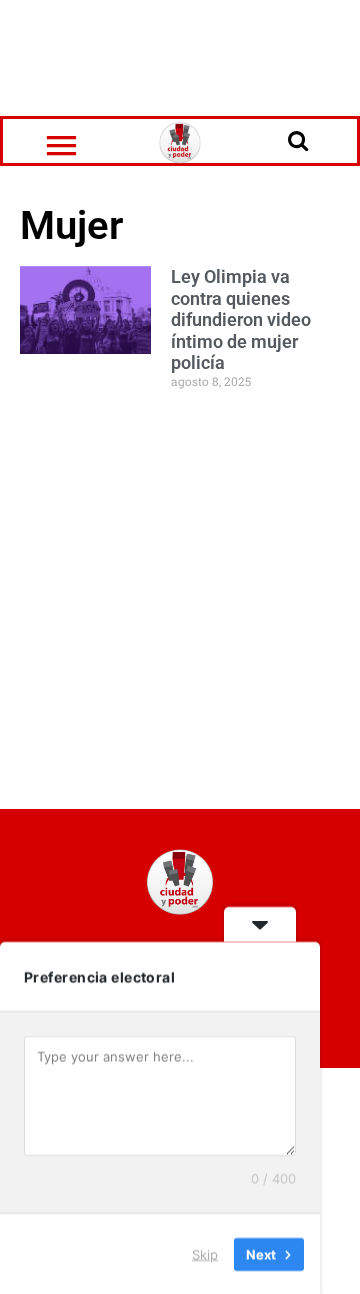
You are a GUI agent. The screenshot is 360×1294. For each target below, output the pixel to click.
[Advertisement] (180, 55)
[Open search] (298, 140)
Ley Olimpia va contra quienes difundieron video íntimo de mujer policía (241, 319)
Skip (205, 1253)
